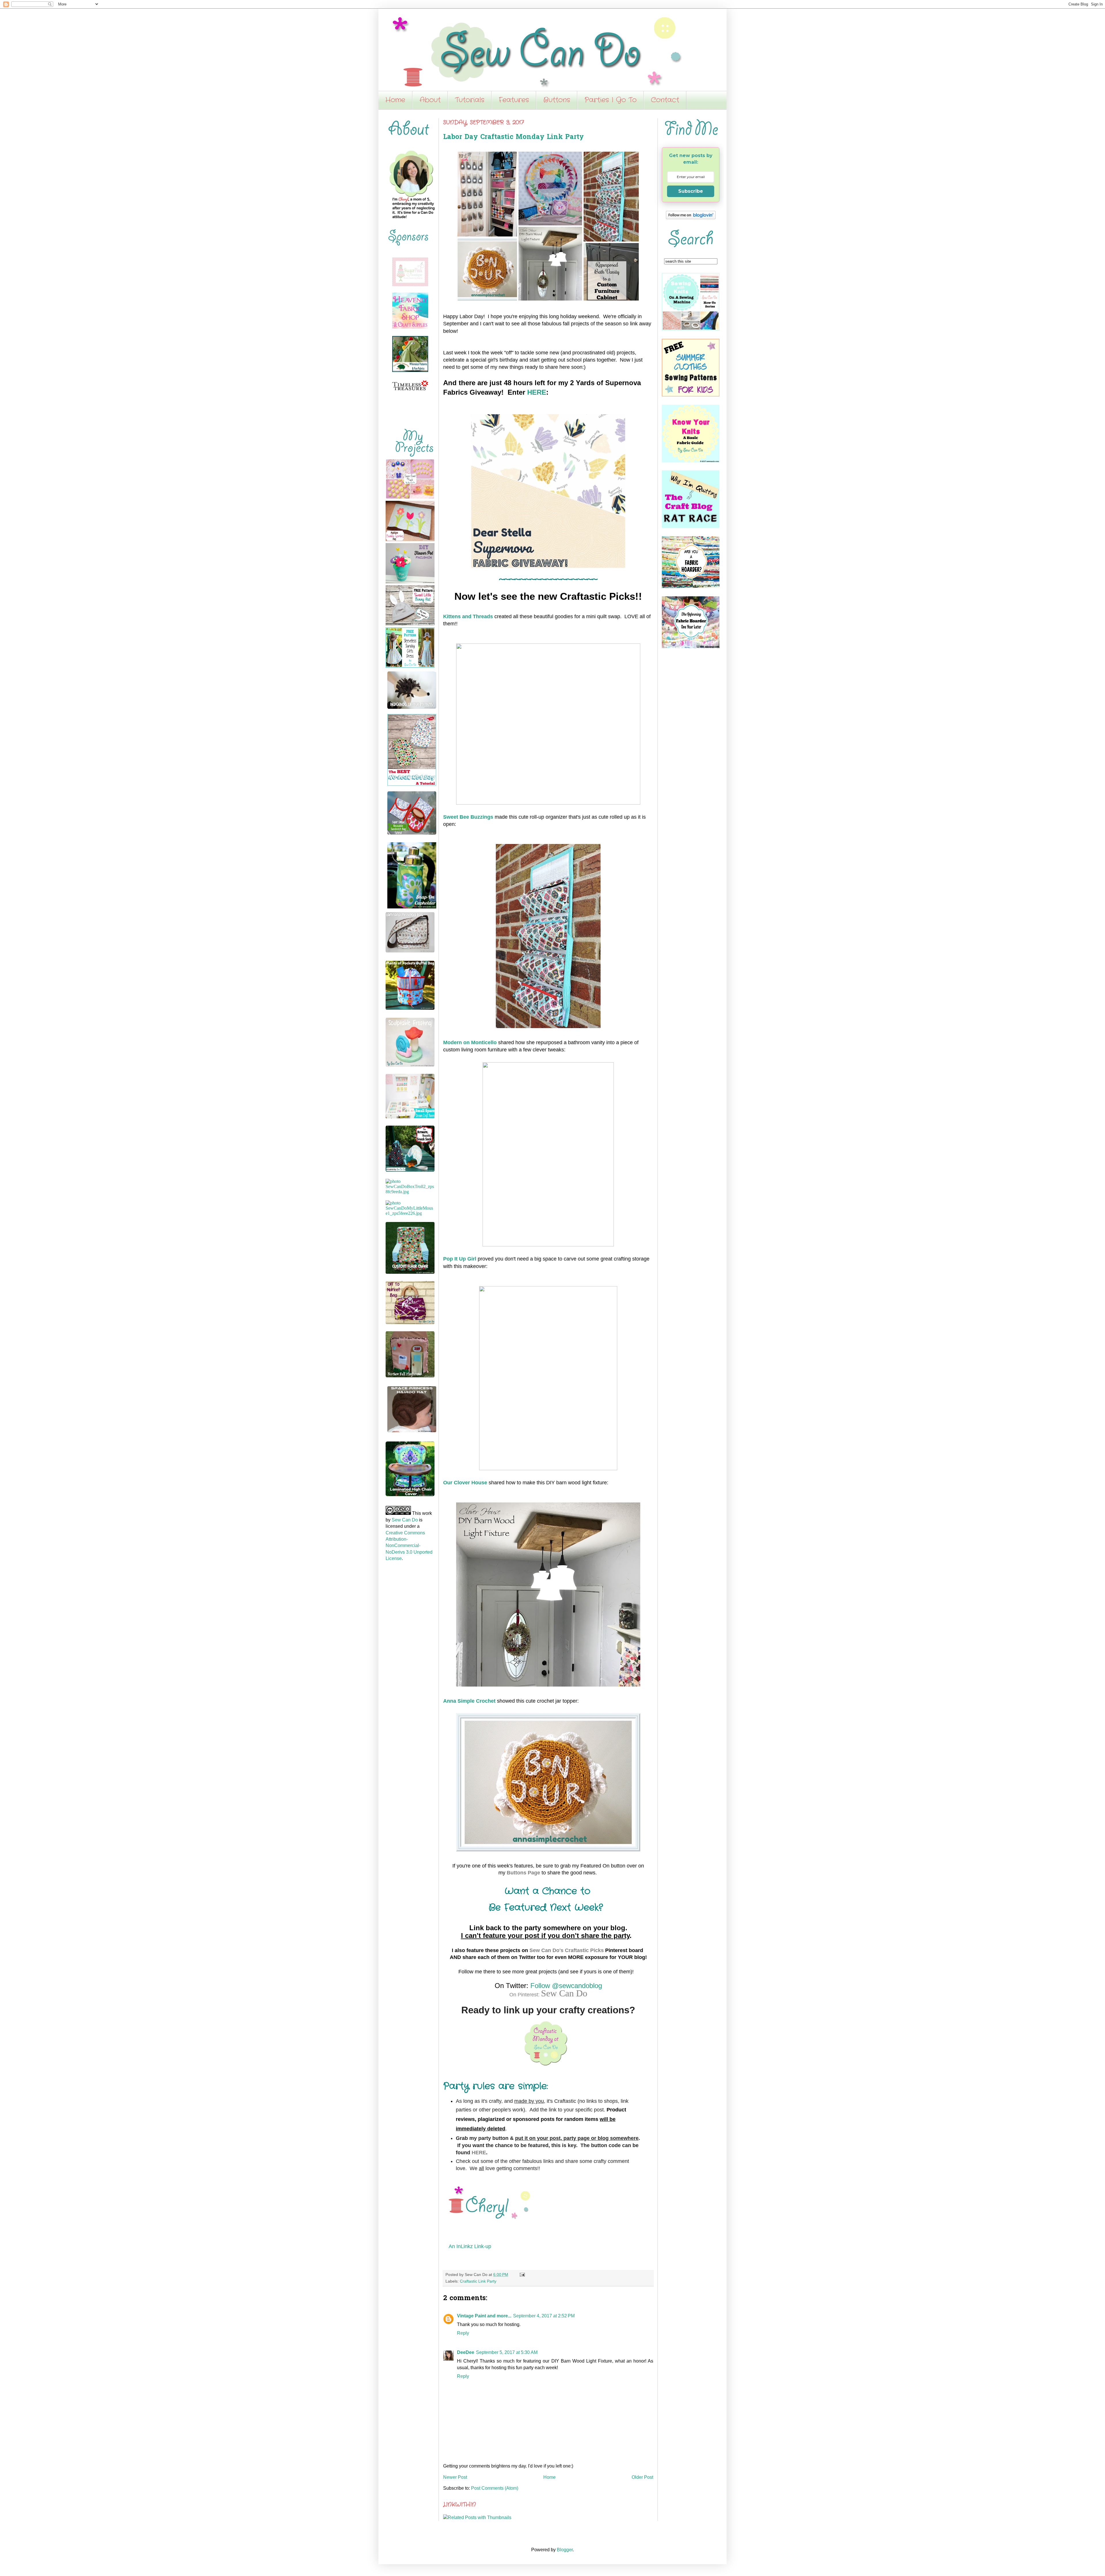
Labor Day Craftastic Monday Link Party (514, 137)
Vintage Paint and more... (484, 2316)
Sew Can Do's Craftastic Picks (567, 1950)
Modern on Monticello (470, 1042)
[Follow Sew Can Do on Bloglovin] (691, 218)
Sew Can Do (564, 1993)
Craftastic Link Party (478, 2281)
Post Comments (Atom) (495, 2488)
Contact (665, 100)
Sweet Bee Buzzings (468, 817)
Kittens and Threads (468, 616)
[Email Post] (521, 2275)
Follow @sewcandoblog (566, 1986)
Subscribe (691, 191)
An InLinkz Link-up (470, 2246)
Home (395, 100)
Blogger (565, 2550)
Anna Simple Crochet (469, 1701)
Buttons (557, 100)
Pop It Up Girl (460, 1259)
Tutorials (470, 100)
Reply (463, 2333)
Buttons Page (523, 1873)
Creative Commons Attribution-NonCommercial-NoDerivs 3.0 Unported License (409, 1546)
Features (514, 100)
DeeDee (466, 2352)
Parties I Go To (610, 100)
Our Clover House (465, 1483)
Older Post (642, 2477)
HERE (537, 392)
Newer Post (455, 2477)
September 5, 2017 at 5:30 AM (507, 2352)
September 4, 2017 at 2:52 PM (544, 2316)
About (430, 100)
